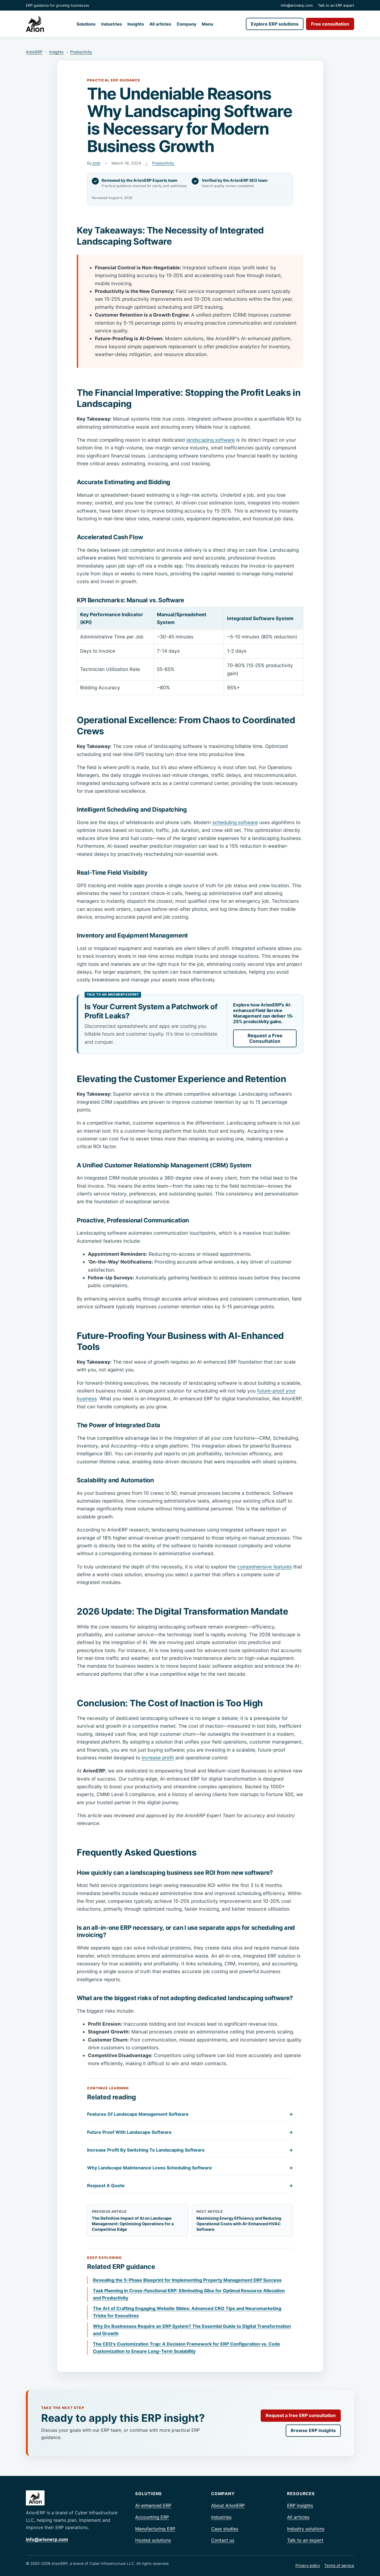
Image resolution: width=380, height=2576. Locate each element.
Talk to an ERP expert (336, 5)
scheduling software (235, 822)
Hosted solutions (153, 2540)
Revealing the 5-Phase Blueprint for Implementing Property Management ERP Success (187, 2280)
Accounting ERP (152, 2517)
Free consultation (330, 24)
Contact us (223, 2540)
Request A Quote (190, 2185)
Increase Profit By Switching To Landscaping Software (190, 2150)
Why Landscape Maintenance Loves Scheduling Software (190, 2168)
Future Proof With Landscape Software (190, 2132)
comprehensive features (265, 1567)
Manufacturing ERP (155, 2529)
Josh (96, 163)
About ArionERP (228, 2505)
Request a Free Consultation (265, 1038)
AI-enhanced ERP (153, 2505)
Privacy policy (308, 2565)
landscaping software (211, 440)
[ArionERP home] (35, 24)
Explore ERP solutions (275, 24)
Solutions (86, 24)
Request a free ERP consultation (301, 2415)
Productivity (81, 52)
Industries (112, 24)
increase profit (158, 1758)
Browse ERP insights (313, 2430)
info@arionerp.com (297, 5)
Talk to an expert (305, 2540)
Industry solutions (306, 2529)
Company (187, 24)
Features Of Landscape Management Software (190, 2114)
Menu (207, 24)
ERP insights (300, 2505)
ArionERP (34, 52)
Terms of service (339, 2565)
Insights (136, 24)
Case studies (225, 2529)
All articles (160, 24)
